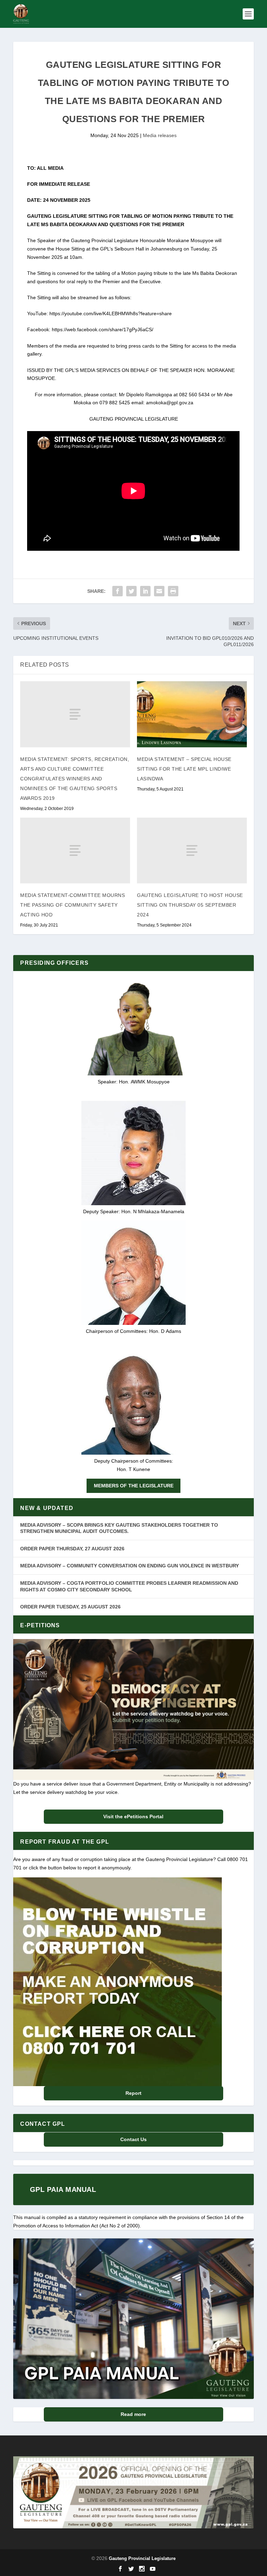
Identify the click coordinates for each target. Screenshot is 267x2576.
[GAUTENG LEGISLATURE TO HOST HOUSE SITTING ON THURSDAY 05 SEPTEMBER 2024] (192, 850)
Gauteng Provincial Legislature (142, 2558)
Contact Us (133, 2139)
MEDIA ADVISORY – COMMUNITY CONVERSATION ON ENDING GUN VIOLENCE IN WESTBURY (130, 1566)
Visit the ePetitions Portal (133, 1816)
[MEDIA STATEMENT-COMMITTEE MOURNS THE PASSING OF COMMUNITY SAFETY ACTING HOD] (75, 850)
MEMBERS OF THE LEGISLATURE (134, 1486)
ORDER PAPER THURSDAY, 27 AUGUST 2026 (72, 1549)
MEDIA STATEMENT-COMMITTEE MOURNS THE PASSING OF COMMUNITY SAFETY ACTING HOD (72, 905)
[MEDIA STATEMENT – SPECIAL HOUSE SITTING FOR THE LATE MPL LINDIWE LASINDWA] (192, 714)
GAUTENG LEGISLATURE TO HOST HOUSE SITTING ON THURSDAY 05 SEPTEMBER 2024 (190, 905)
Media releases (160, 135)
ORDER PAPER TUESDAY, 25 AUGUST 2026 (70, 1607)
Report (133, 2093)
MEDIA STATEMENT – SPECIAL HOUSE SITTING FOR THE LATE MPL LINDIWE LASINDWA (184, 769)
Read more (133, 2414)
